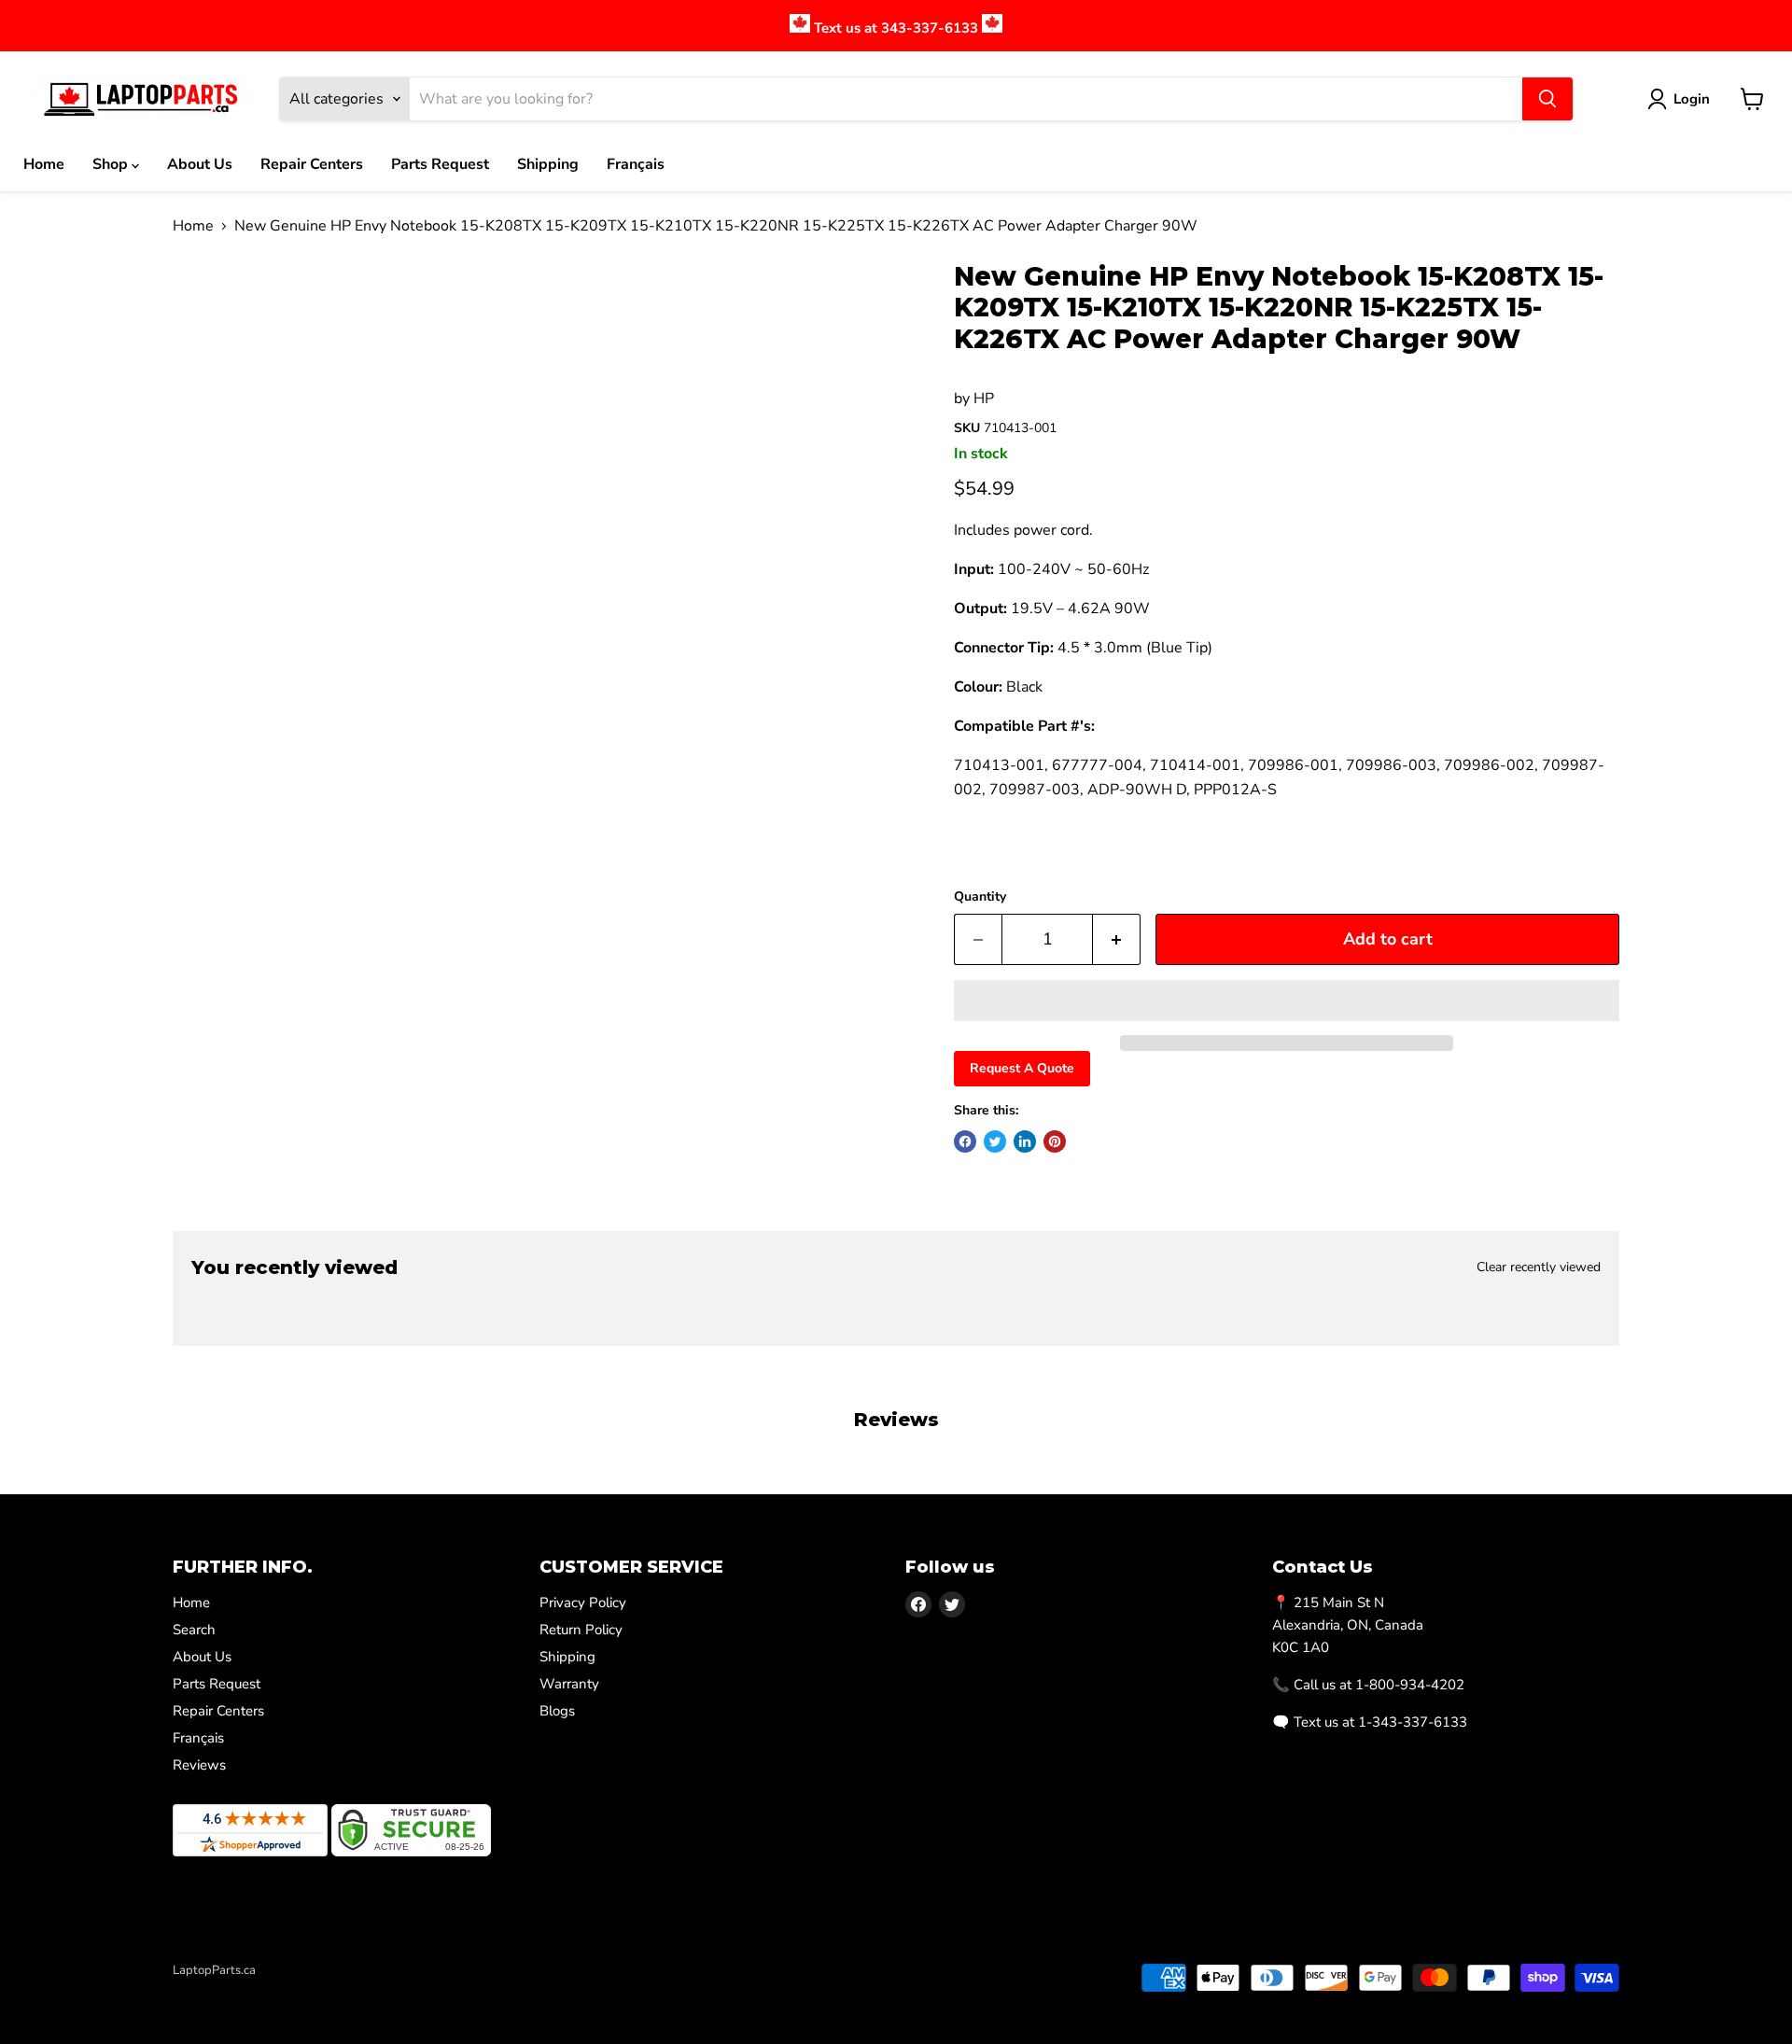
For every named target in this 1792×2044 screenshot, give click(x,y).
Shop (112, 164)
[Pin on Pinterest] (1055, 1141)
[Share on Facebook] (965, 1141)
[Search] (1547, 99)
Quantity (980, 897)
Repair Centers (312, 164)
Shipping (548, 164)
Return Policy (581, 1630)
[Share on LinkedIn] (1025, 1141)
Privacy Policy (583, 1603)
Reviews (199, 1765)
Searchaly (281, 1990)
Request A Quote (1022, 1068)
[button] (1287, 1001)
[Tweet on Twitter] (995, 1141)
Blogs (557, 1711)
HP (984, 399)
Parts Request (440, 164)
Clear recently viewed (1539, 1267)
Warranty (569, 1684)
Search (194, 1630)
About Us (200, 164)
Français (636, 164)
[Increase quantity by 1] (1117, 939)
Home (44, 164)
